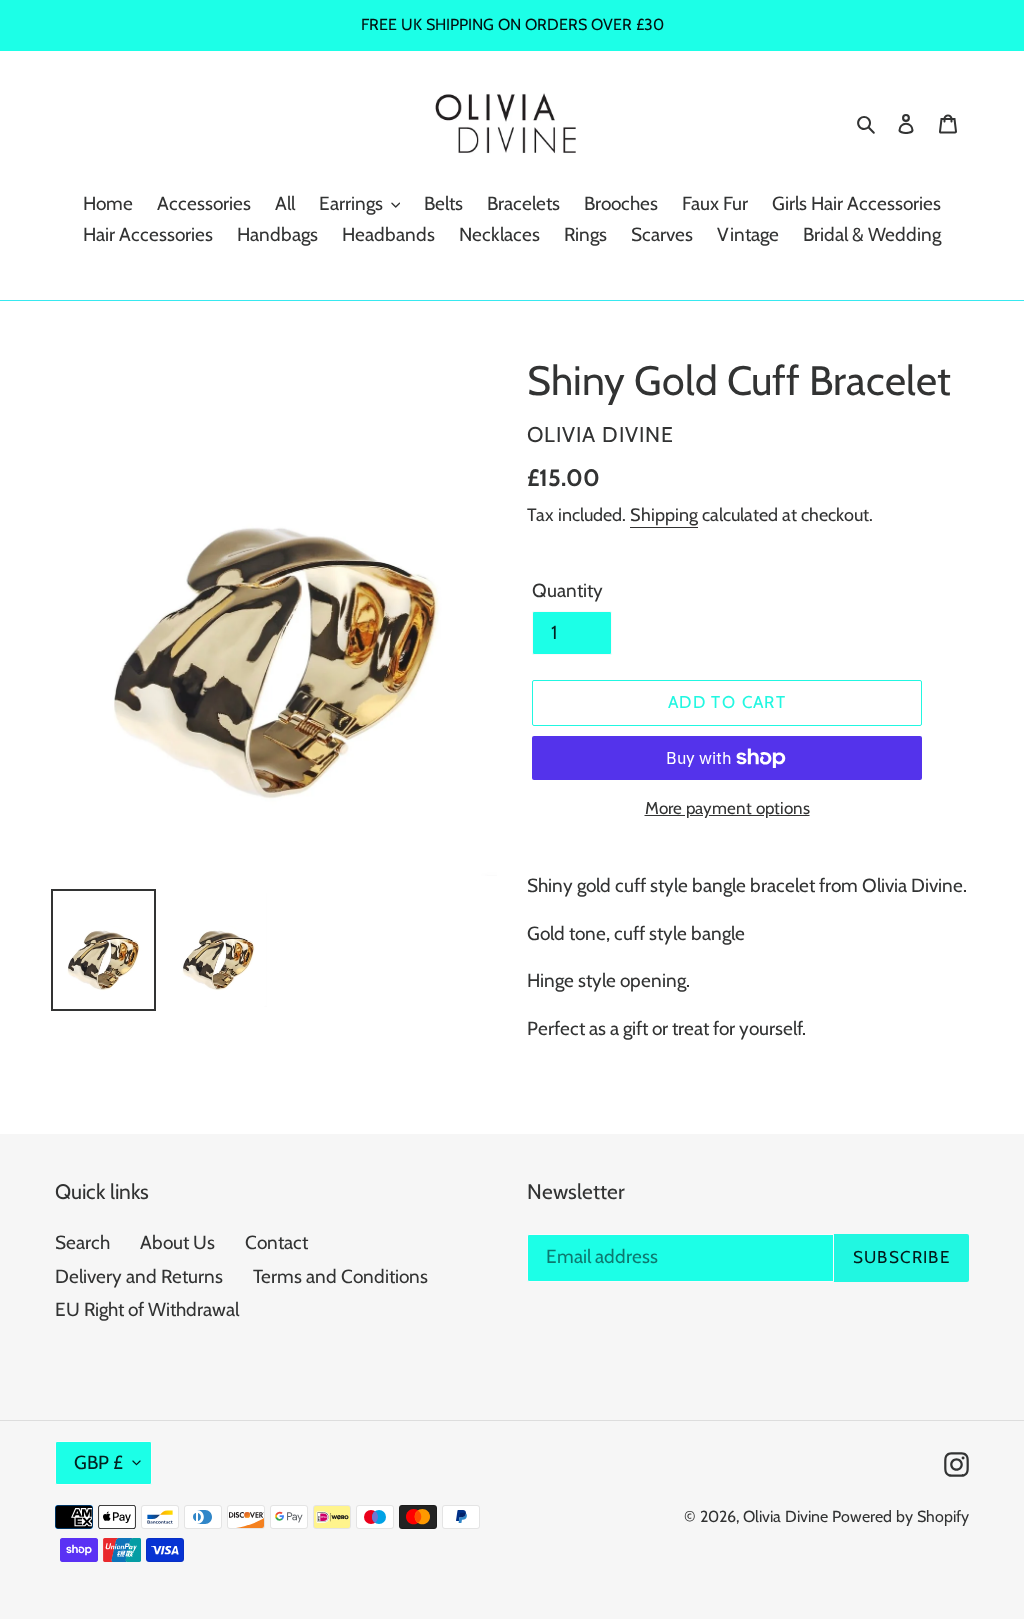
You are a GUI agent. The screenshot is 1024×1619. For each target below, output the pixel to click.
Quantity (567, 590)
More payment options (727, 808)
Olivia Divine (785, 1516)
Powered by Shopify (900, 1516)
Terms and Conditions (340, 1276)
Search (82, 1242)
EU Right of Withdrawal (147, 1309)
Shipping (664, 515)
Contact (276, 1242)
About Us (177, 1242)
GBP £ (98, 1462)
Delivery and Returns (139, 1276)
